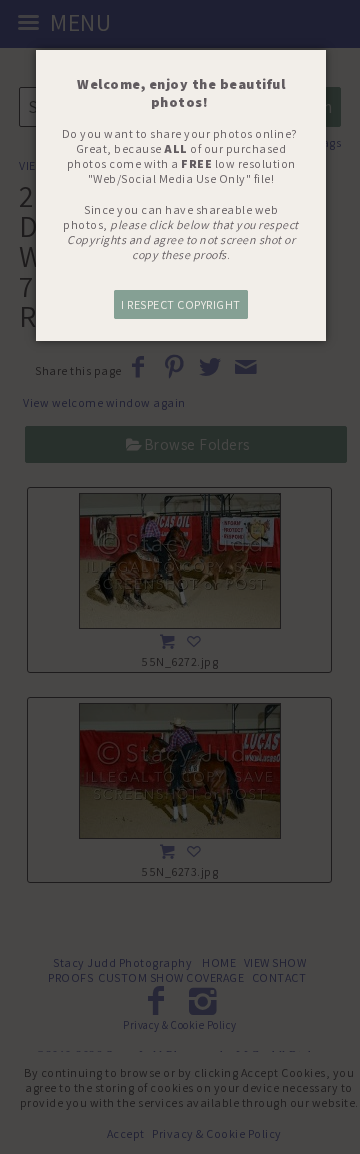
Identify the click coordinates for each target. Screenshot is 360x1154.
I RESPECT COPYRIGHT (181, 304)
